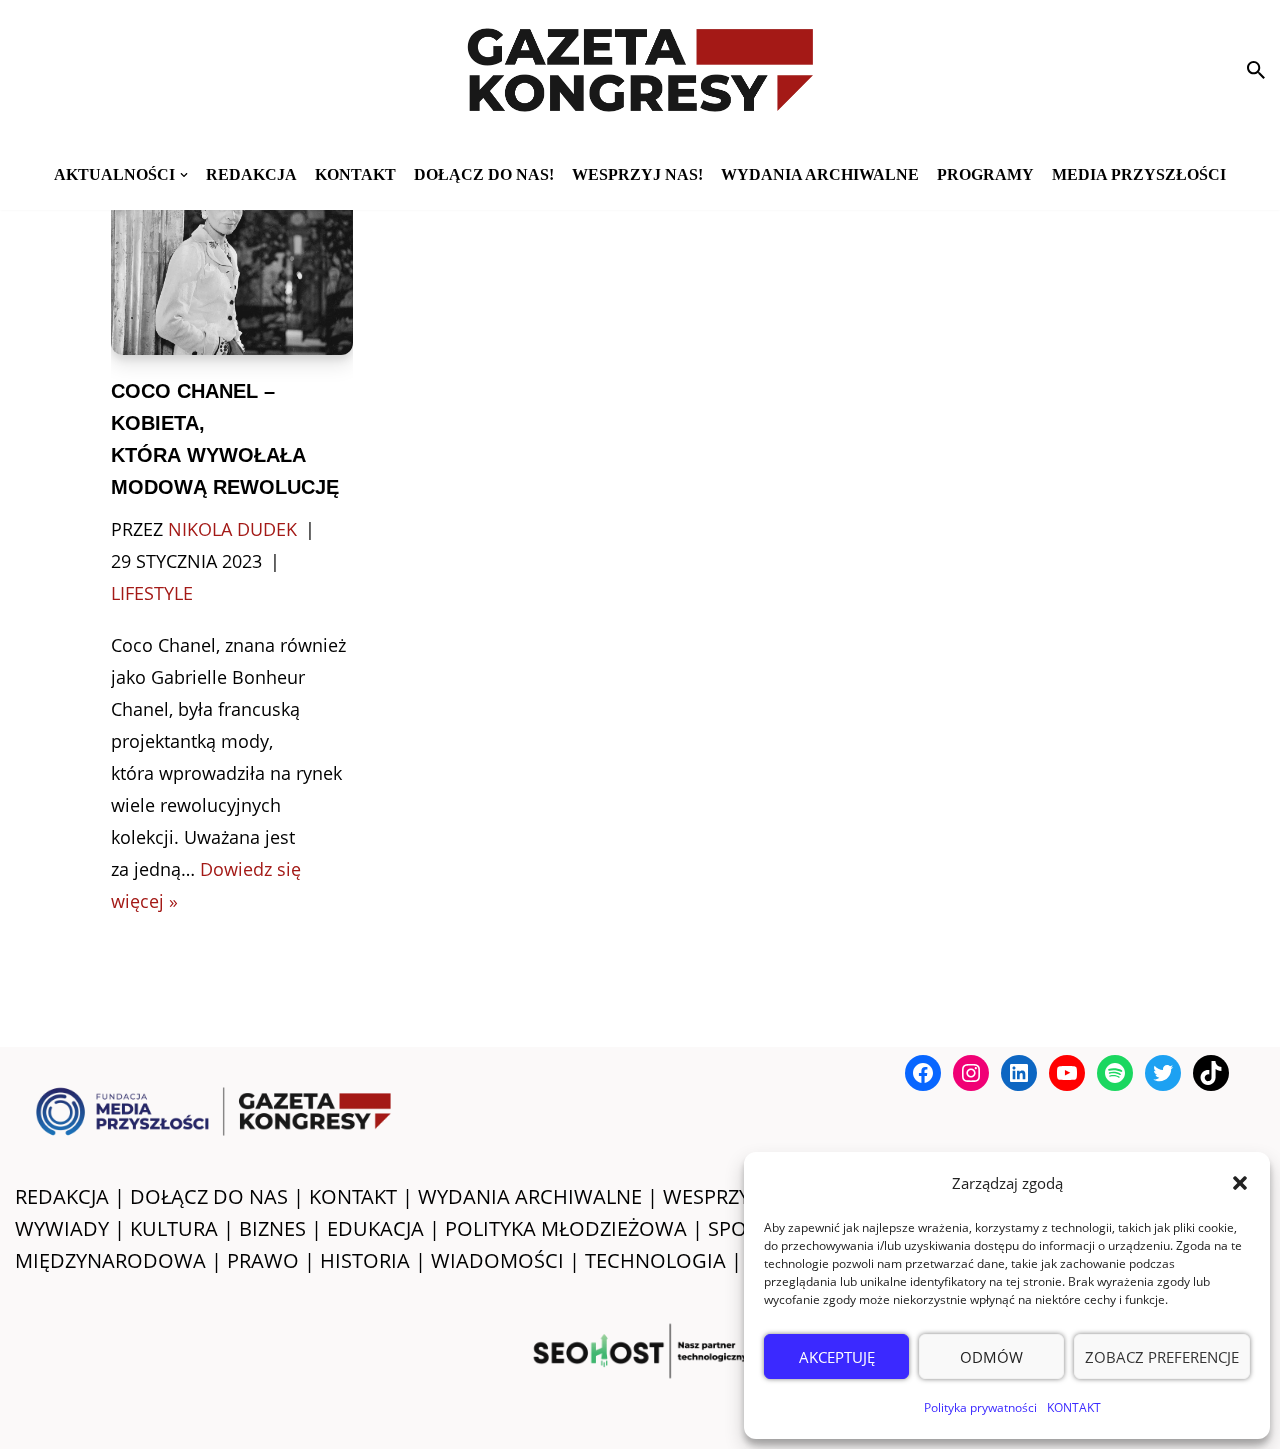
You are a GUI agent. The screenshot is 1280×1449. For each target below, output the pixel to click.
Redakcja (251, 174)
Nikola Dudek (232, 529)
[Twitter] (1163, 1073)
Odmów (991, 1357)
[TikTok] (1211, 1073)
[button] (1240, 1183)
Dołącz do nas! (484, 174)
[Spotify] (1115, 1073)
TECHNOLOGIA (655, 1260)
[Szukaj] (1256, 70)
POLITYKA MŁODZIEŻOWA (566, 1228)
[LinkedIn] (1019, 1073)
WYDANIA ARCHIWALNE (530, 1196)
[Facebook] (923, 1073)
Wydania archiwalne (820, 174)
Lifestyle (152, 593)
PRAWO (263, 1260)
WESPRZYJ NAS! (733, 1196)
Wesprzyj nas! (637, 174)
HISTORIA (365, 1260)
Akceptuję (837, 1357)
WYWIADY (62, 1228)
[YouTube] (1067, 1073)
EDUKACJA (375, 1228)
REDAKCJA (62, 1196)
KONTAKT (1074, 1407)
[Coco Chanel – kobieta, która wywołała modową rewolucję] (232, 267)
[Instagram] (971, 1073)
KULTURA (174, 1228)
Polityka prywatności (980, 1407)
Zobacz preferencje (1162, 1357)
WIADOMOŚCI (497, 1260)
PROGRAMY (985, 174)
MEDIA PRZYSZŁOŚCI (1139, 174)
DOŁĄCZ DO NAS (209, 1196)
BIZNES (272, 1228)
